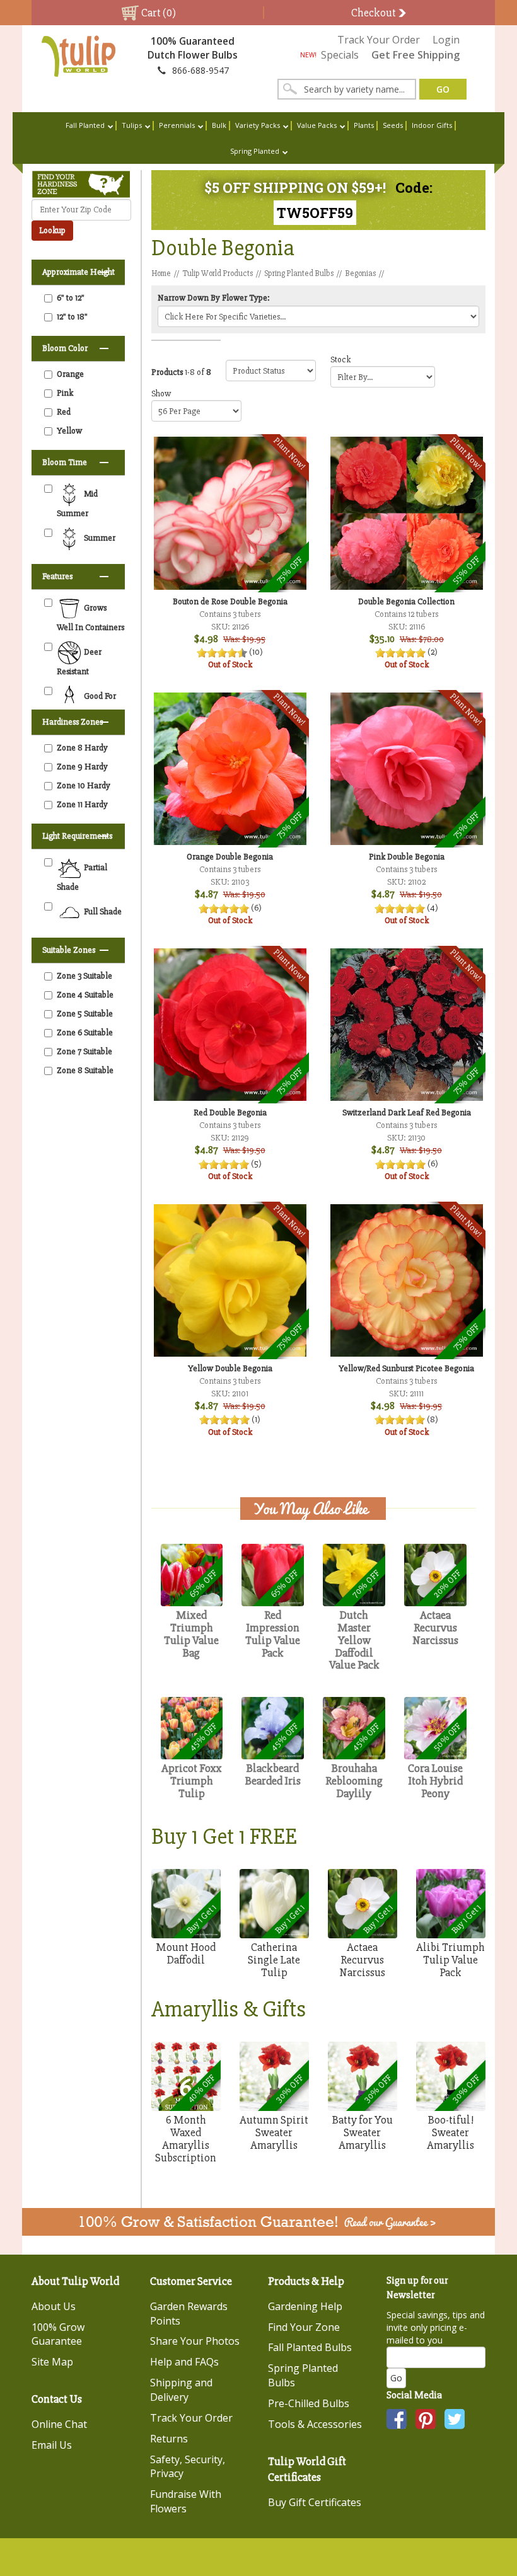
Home (161, 273)
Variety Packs (258, 125)
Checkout (375, 13)
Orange (70, 374)
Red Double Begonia (230, 1113)
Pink (65, 393)
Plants (364, 125)
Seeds (393, 125)
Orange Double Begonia (230, 857)
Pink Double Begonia (407, 857)
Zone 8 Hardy (82, 748)
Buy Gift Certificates (315, 2502)
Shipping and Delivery (181, 2390)
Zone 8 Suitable (85, 1070)
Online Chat (59, 2424)
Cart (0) (158, 13)
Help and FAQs (184, 2362)
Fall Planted (85, 125)
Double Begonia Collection (406, 601)
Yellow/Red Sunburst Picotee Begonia (406, 1368)
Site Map (52, 2362)
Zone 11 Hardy (82, 804)
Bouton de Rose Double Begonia (230, 601)
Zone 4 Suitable (85, 995)
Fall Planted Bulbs (310, 2347)
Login (446, 40)
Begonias (360, 273)
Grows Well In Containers (90, 618)
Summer (99, 538)
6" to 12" (71, 298)
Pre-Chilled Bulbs (309, 2403)
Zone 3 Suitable (84, 976)
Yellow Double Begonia (230, 1368)
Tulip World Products (218, 273)
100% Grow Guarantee (58, 2334)
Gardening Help (305, 2306)
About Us (54, 2306)
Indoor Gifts (432, 125)
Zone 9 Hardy (82, 767)
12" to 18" (72, 317)
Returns (169, 2439)
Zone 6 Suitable (85, 1032)
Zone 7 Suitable (84, 1051)
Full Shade (102, 911)
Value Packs (317, 125)
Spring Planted (255, 151)
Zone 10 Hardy (84, 785)
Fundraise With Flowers (186, 2501)
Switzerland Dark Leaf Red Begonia (407, 1113)
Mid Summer (77, 503)
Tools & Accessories (315, 2424)
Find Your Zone (304, 2327)
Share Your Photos (195, 2341)
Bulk (219, 125)
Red (64, 412)
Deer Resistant (79, 662)
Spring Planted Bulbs (299, 273)
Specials (329, 55)
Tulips (132, 125)
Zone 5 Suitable (85, 1014)
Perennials (177, 125)
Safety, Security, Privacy (188, 2467)
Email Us (52, 2445)
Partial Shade (82, 877)
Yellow (69, 431)
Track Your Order (379, 40)
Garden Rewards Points (189, 2314)
